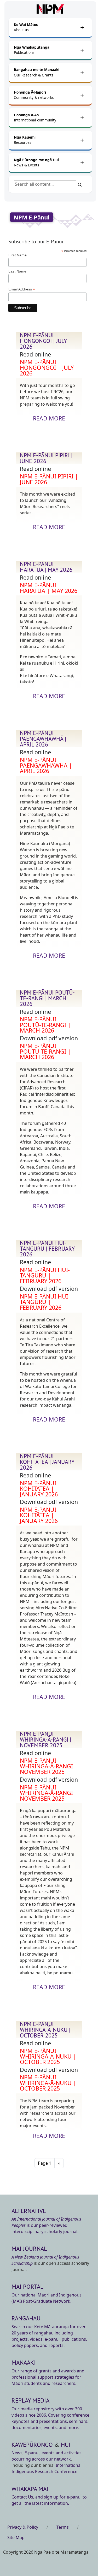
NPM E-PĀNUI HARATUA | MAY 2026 (46, 567)
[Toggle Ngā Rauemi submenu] (82, 140)
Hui (66, 2445)
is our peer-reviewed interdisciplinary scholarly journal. (46, 2225)
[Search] (80, 184)
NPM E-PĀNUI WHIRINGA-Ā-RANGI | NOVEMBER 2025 (45, 1740)
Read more (49, 418)
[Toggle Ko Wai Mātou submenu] (82, 27)
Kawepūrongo (32, 2445)
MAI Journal (29, 2249)
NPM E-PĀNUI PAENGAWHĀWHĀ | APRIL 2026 (43, 739)
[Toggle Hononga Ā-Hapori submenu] (82, 95)
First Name (18, 255)
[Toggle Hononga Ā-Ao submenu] (82, 118)
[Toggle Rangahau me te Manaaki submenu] (82, 73)
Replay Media (30, 2400)
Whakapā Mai (30, 2489)
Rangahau (26, 2318)
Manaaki (24, 2362)
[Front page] (50, 9)
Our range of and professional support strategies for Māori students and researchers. (48, 2377)
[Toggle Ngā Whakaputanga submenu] (82, 50)
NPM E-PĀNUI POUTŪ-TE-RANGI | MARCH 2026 (47, 998)
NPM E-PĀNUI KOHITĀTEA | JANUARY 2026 (47, 1462)
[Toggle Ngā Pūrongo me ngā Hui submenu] (82, 163)
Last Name (17, 271)
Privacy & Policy (23, 2527)
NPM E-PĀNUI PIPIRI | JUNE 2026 (46, 458)
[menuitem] (46, 27)
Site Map (16, 2538)
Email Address (22, 289)
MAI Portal (27, 2286)
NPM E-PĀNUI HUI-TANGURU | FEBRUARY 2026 (47, 1249)
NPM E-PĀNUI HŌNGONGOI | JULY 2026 (43, 341)
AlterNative (29, 2211)
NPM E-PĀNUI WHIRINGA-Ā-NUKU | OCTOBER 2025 (45, 2030)
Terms (63, 2527)
